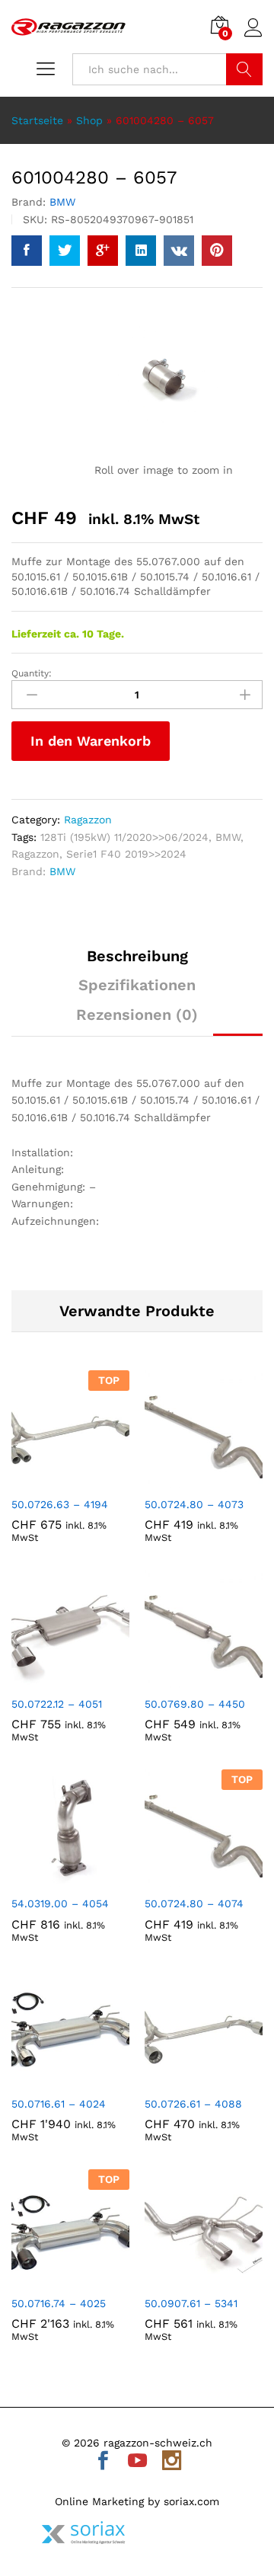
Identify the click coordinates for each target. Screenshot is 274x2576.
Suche (244, 69)
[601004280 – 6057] (27, 251)
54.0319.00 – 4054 (60, 1903)
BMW (62, 202)
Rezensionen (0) (137, 1015)
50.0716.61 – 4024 (59, 2104)
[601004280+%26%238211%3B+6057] (65, 251)
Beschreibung (137, 956)
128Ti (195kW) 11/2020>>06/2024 (124, 837)
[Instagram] (172, 2462)
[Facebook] (103, 2462)
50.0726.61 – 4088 (193, 2104)
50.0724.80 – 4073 (194, 1504)
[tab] (137, 963)
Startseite (37, 120)
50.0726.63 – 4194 (60, 1504)
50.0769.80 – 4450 (195, 1704)
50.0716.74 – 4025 (59, 2303)
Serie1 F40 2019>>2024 (126, 854)
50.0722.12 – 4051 (57, 1704)
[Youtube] (137, 2462)
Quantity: (32, 673)
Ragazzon (88, 820)
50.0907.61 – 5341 (191, 2303)
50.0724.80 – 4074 (194, 1903)
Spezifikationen (137, 985)
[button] (53, 1479)
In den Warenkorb (91, 741)
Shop (89, 120)
